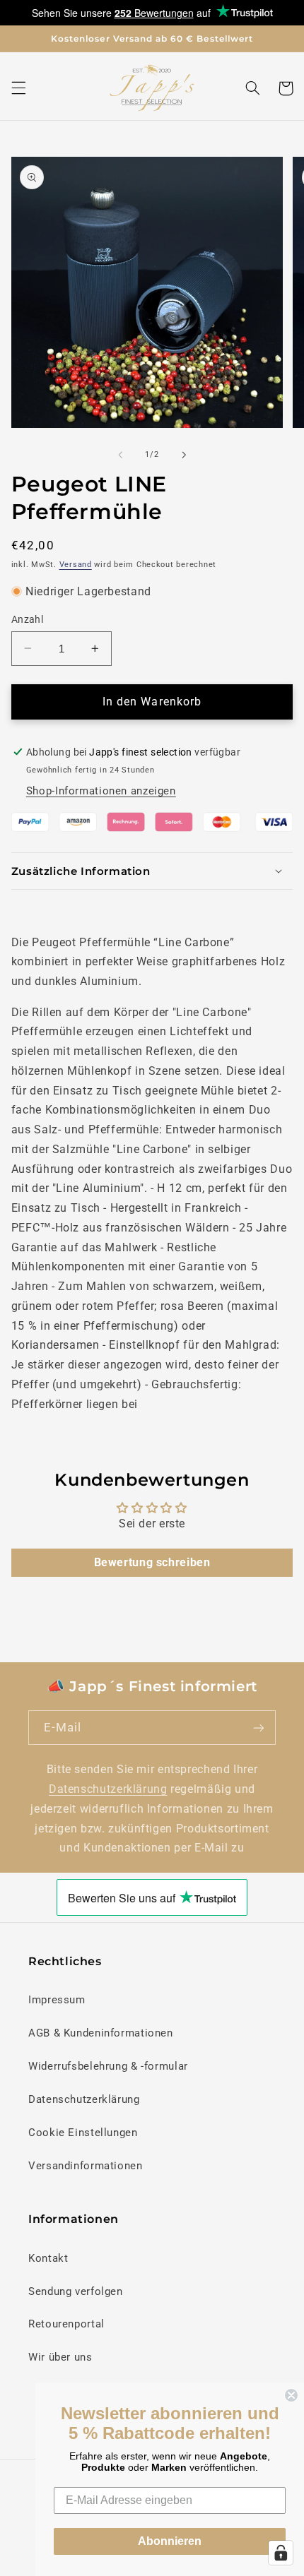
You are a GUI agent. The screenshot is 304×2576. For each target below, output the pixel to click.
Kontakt (48, 2258)
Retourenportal (66, 2324)
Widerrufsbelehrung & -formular (108, 2066)
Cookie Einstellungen (83, 2133)
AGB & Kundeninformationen (101, 2033)
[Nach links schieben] (120, 455)
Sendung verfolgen (76, 2291)
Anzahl (28, 619)
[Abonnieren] (259, 1728)
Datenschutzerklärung (108, 1789)
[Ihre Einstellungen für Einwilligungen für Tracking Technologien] (281, 2553)
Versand (76, 565)
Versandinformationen (86, 2166)
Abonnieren (170, 2541)
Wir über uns (60, 2357)
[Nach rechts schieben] (184, 455)
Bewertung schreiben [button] (152, 1562)
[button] (18, 88)
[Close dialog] (291, 2395)
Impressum (57, 2000)
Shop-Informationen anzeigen (101, 791)
